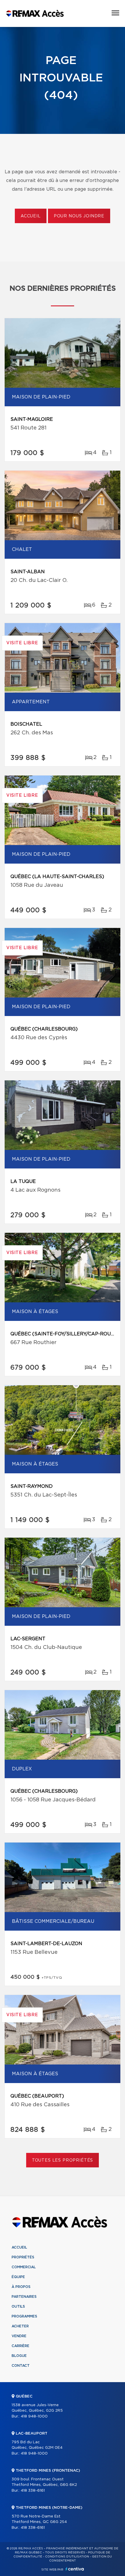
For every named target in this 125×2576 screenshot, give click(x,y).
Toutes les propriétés (63, 2160)
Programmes (24, 2316)
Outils (18, 2306)
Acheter (20, 2326)
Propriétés (23, 2257)
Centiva (75, 2569)
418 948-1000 (34, 2416)
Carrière (20, 2346)
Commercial (24, 2267)
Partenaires (24, 2297)
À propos (21, 2287)
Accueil (31, 216)
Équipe (18, 2277)
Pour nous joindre (79, 216)
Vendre (19, 2336)
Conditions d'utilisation (67, 2557)
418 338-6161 (33, 2491)
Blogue (19, 2356)
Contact (21, 2366)
